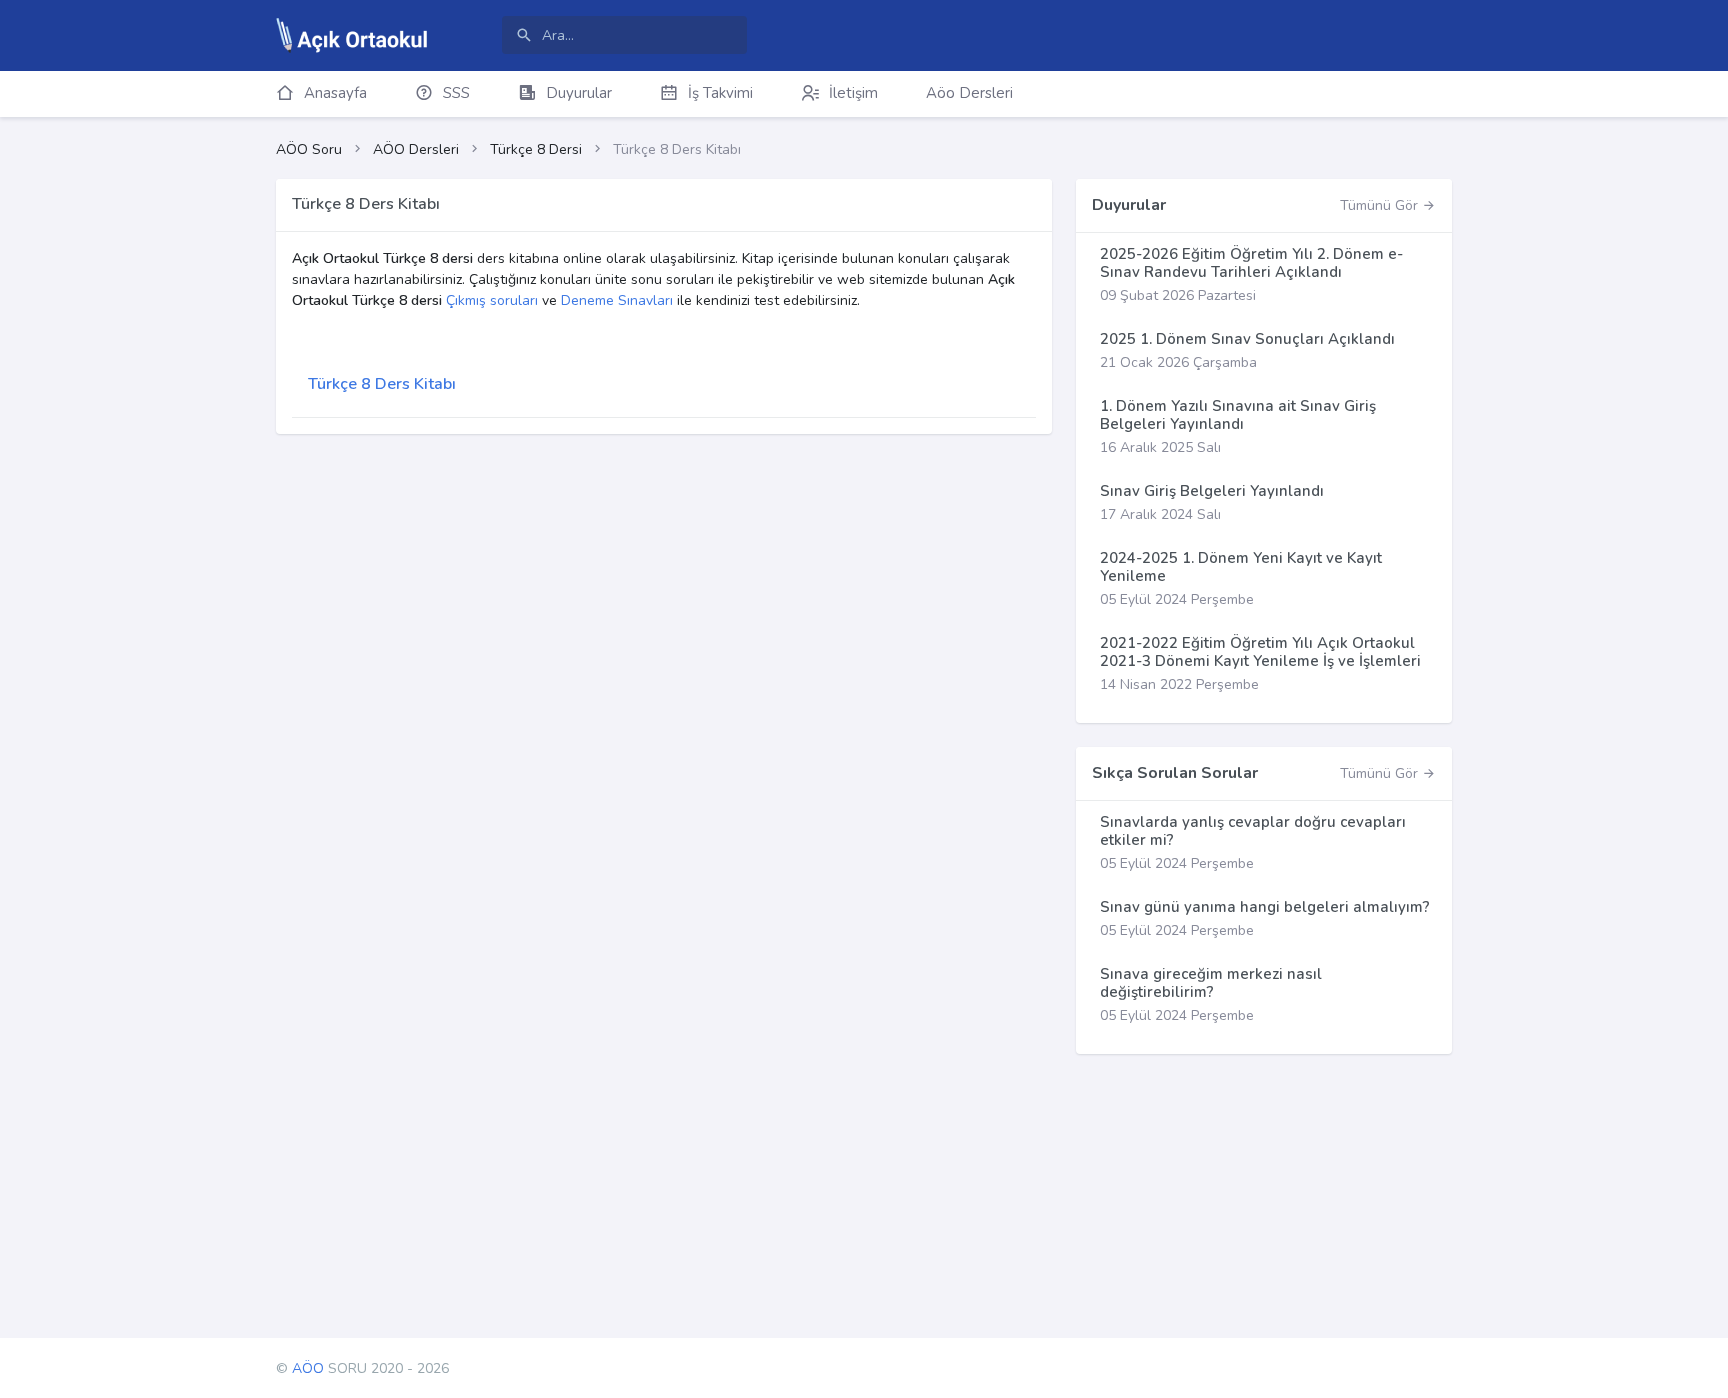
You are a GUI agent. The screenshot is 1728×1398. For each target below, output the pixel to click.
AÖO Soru (309, 149)
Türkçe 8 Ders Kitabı (382, 384)
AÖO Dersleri (416, 149)
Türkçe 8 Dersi (536, 149)
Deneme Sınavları (617, 300)
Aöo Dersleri (969, 93)
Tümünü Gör (1381, 205)
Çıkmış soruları (492, 300)
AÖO (308, 1368)
